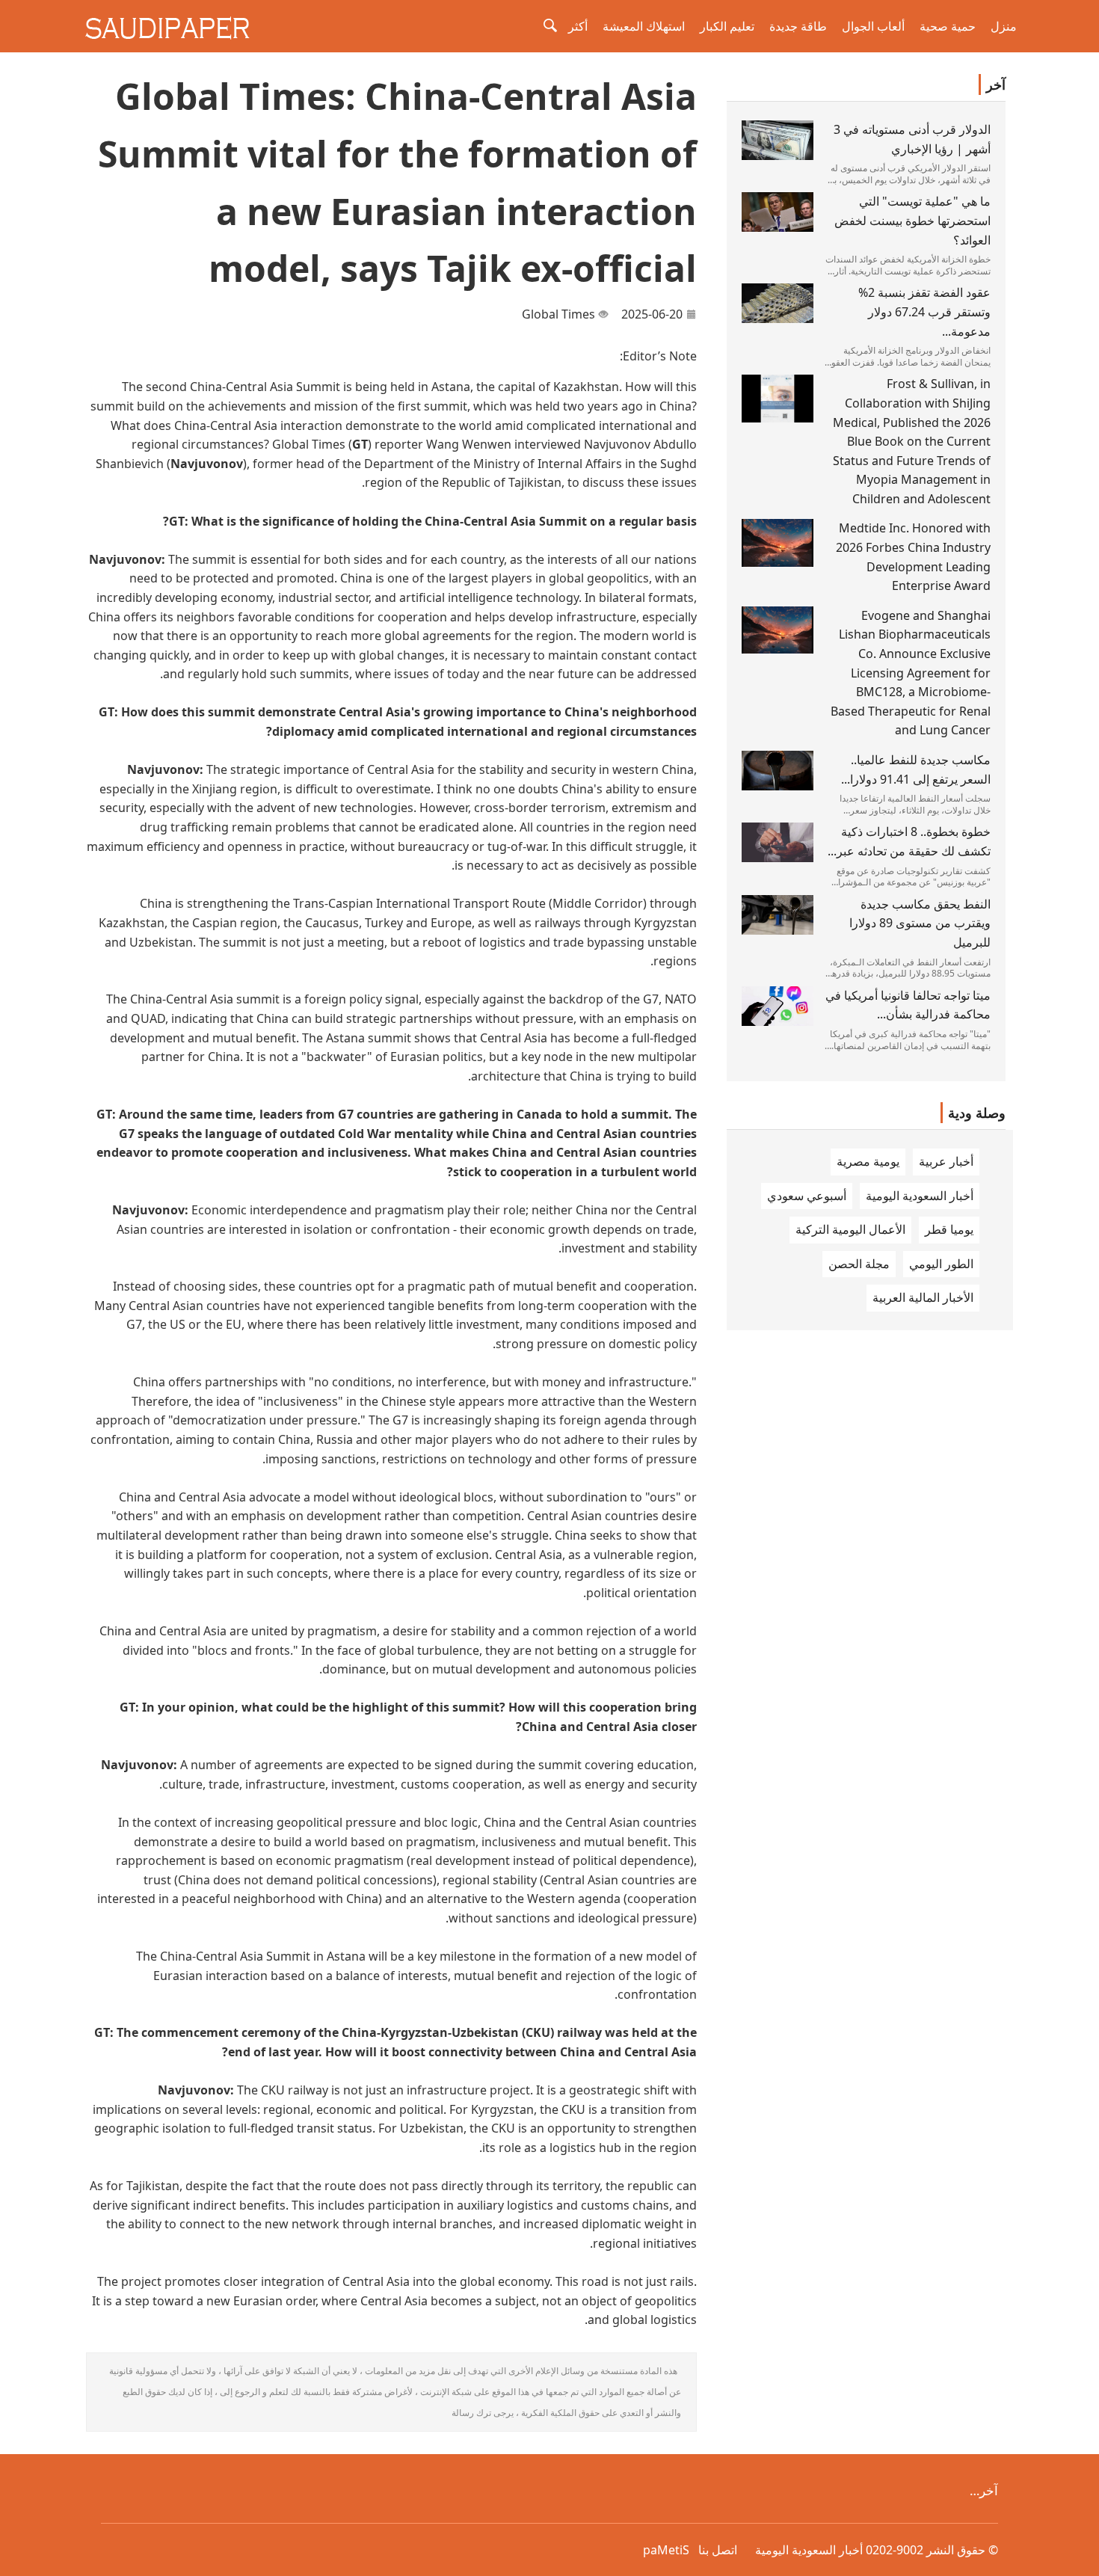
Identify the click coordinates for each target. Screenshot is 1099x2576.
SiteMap (666, 2550)
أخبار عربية (946, 1161)
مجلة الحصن (859, 1264)
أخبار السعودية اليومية (920, 1196)
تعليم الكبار (727, 26)
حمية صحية (948, 26)
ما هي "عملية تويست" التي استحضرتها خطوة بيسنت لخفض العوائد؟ (912, 220)
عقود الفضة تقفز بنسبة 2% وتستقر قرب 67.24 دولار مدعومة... (924, 311)
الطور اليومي (941, 1264)
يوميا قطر (949, 1229)
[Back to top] (1080, 2557)
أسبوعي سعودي (807, 1196)
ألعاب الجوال (873, 26)
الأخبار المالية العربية (923, 1297)
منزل (1004, 26)
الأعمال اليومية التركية (850, 1229)
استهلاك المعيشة (644, 26)
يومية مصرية (868, 1161)
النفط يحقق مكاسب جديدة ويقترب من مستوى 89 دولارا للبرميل (920, 923)
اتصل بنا (718, 2550)
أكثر (578, 26)
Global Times (558, 314)
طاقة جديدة (798, 26)
